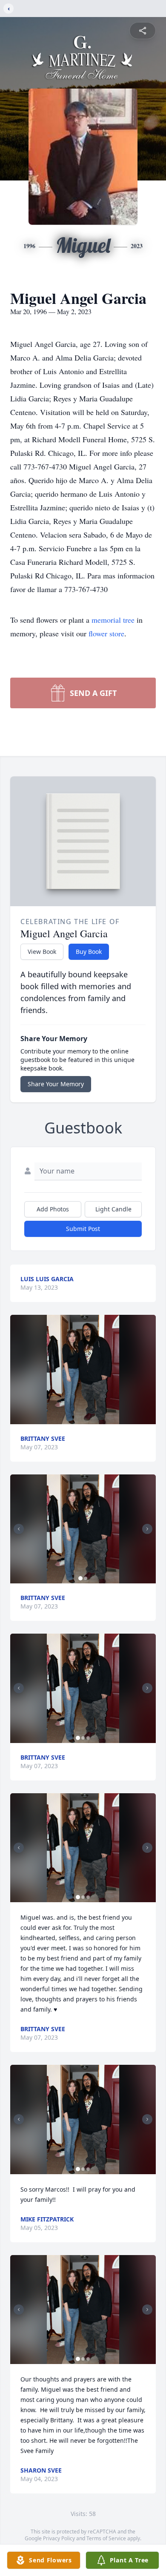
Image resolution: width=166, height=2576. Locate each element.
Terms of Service (106, 2538)
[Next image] (147, 1529)
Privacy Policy (59, 2538)
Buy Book (89, 952)
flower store (106, 633)
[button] (83, 1370)
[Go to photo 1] (80, 1578)
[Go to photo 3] (88, 1738)
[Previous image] (19, 1529)
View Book (42, 952)
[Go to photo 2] (86, 1578)
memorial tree (113, 620)
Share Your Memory (56, 1084)
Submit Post (83, 1229)
